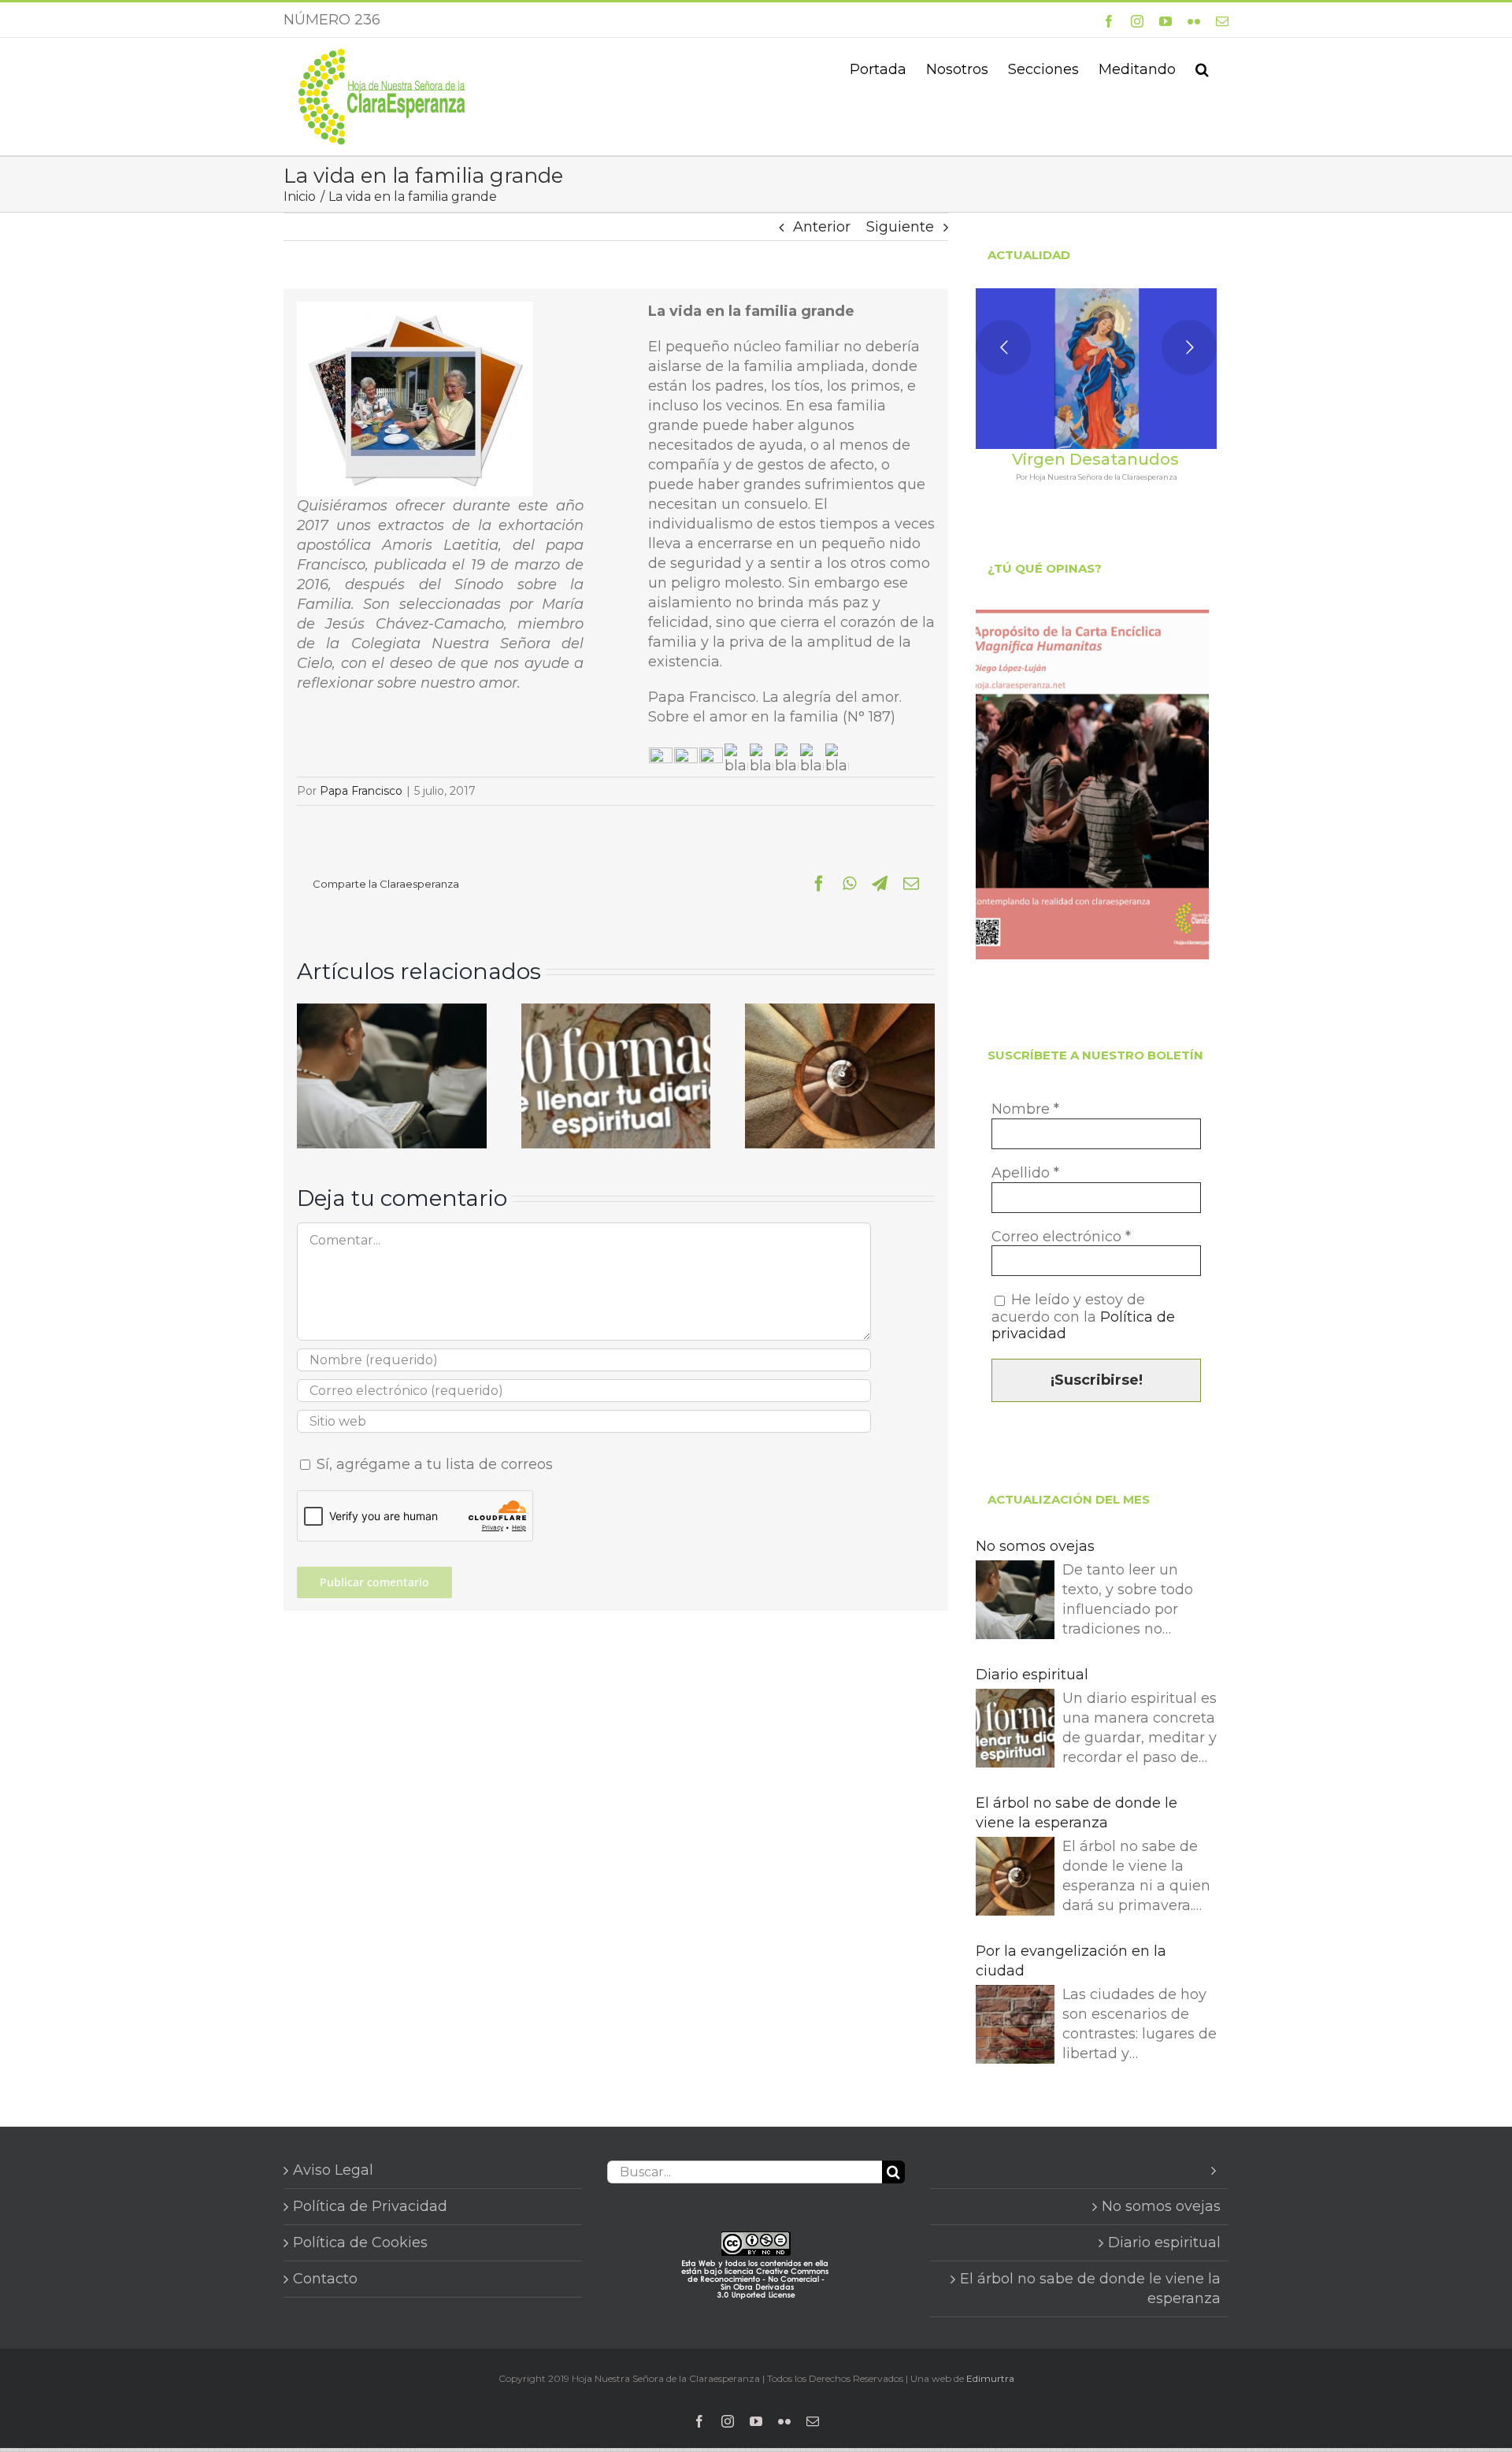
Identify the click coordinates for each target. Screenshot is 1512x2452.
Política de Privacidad (370, 2206)
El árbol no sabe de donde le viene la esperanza (1077, 1813)
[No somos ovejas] (392, 1012)
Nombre (1025, 1109)
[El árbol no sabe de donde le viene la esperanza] (840, 1012)
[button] (1202, 68)
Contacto (325, 2279)
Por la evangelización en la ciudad (1071, 1961)
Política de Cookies (360, 2242)
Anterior (822, 227)
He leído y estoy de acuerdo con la (1083, 1317)
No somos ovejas (1035, 1546)
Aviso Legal (333, 2170)
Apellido (1025, 1173)
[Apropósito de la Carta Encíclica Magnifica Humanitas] (1092, 785)
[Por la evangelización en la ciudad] (1015, 2027)
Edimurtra (990, 2378)
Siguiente (900, 227)
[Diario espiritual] (616, 1012)
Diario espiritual (1032, 1675)
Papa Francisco (361, 791)
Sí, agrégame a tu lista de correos (433, 1464)
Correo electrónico (1061, 1237)
